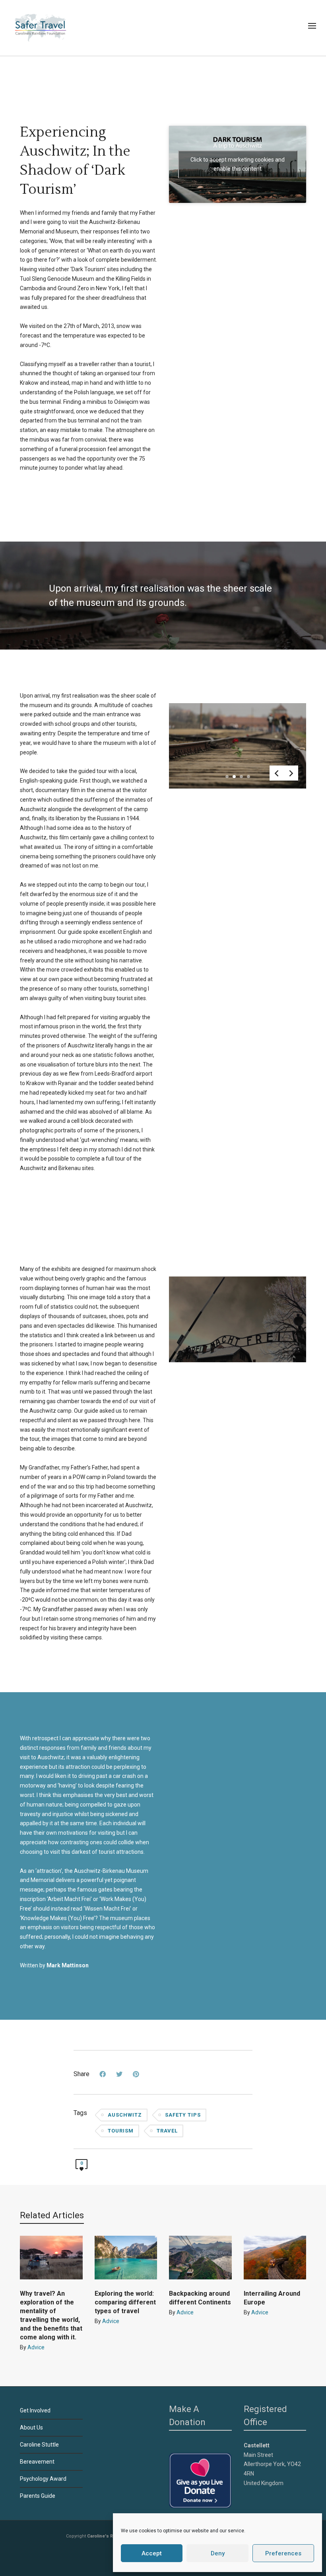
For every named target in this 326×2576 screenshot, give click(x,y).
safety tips (183, 2115)
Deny (218, 2553)
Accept (152, 2553)
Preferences (283, 2553)
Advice (36, 2347)
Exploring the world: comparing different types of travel (125, 2302)
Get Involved (35, 2410)
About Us (31, 2428)
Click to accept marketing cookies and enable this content (238, 164)
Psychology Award (43, 2479)
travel (167, 2131)
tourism (121, 2131)
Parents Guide (38, 2496)
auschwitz (125, 2115)
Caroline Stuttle (39, 2445)
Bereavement (37, 2462)
